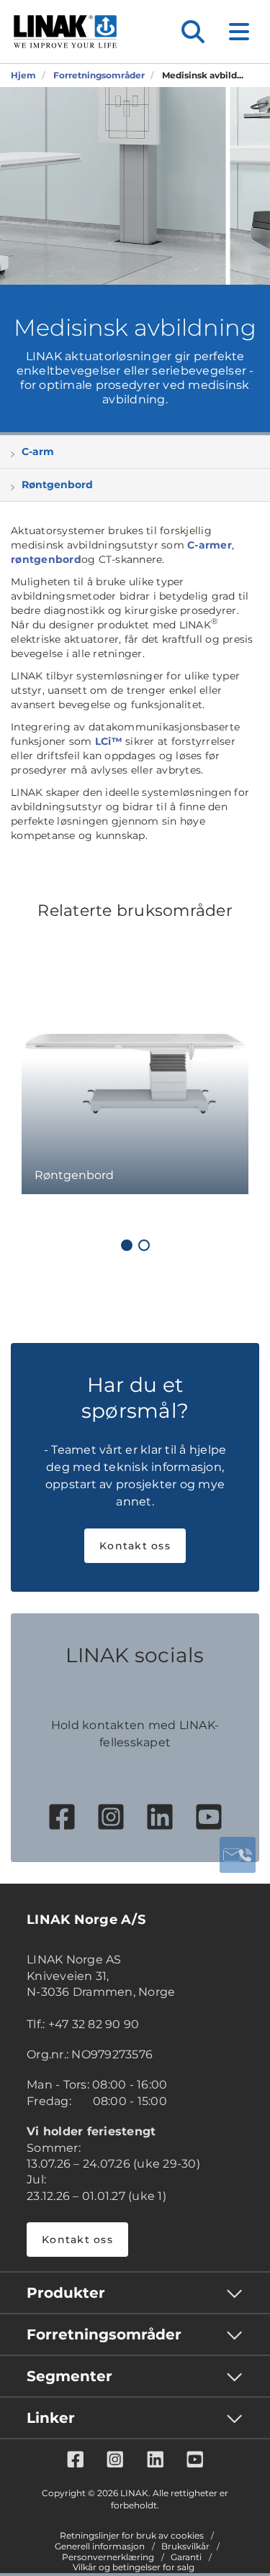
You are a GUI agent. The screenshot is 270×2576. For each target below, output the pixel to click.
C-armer (210, 545)
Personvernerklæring (108, 2557)
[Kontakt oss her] (238, 1855)
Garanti (186, 2557)
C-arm (38, 452)
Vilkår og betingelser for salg (134, 2567)
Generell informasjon (100, 2547)
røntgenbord (46, 559)
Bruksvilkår (185, 2547)
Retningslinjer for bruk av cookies (132, 2536)
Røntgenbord (57, 485)
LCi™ (109, 741)
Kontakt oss (135, 1546)
